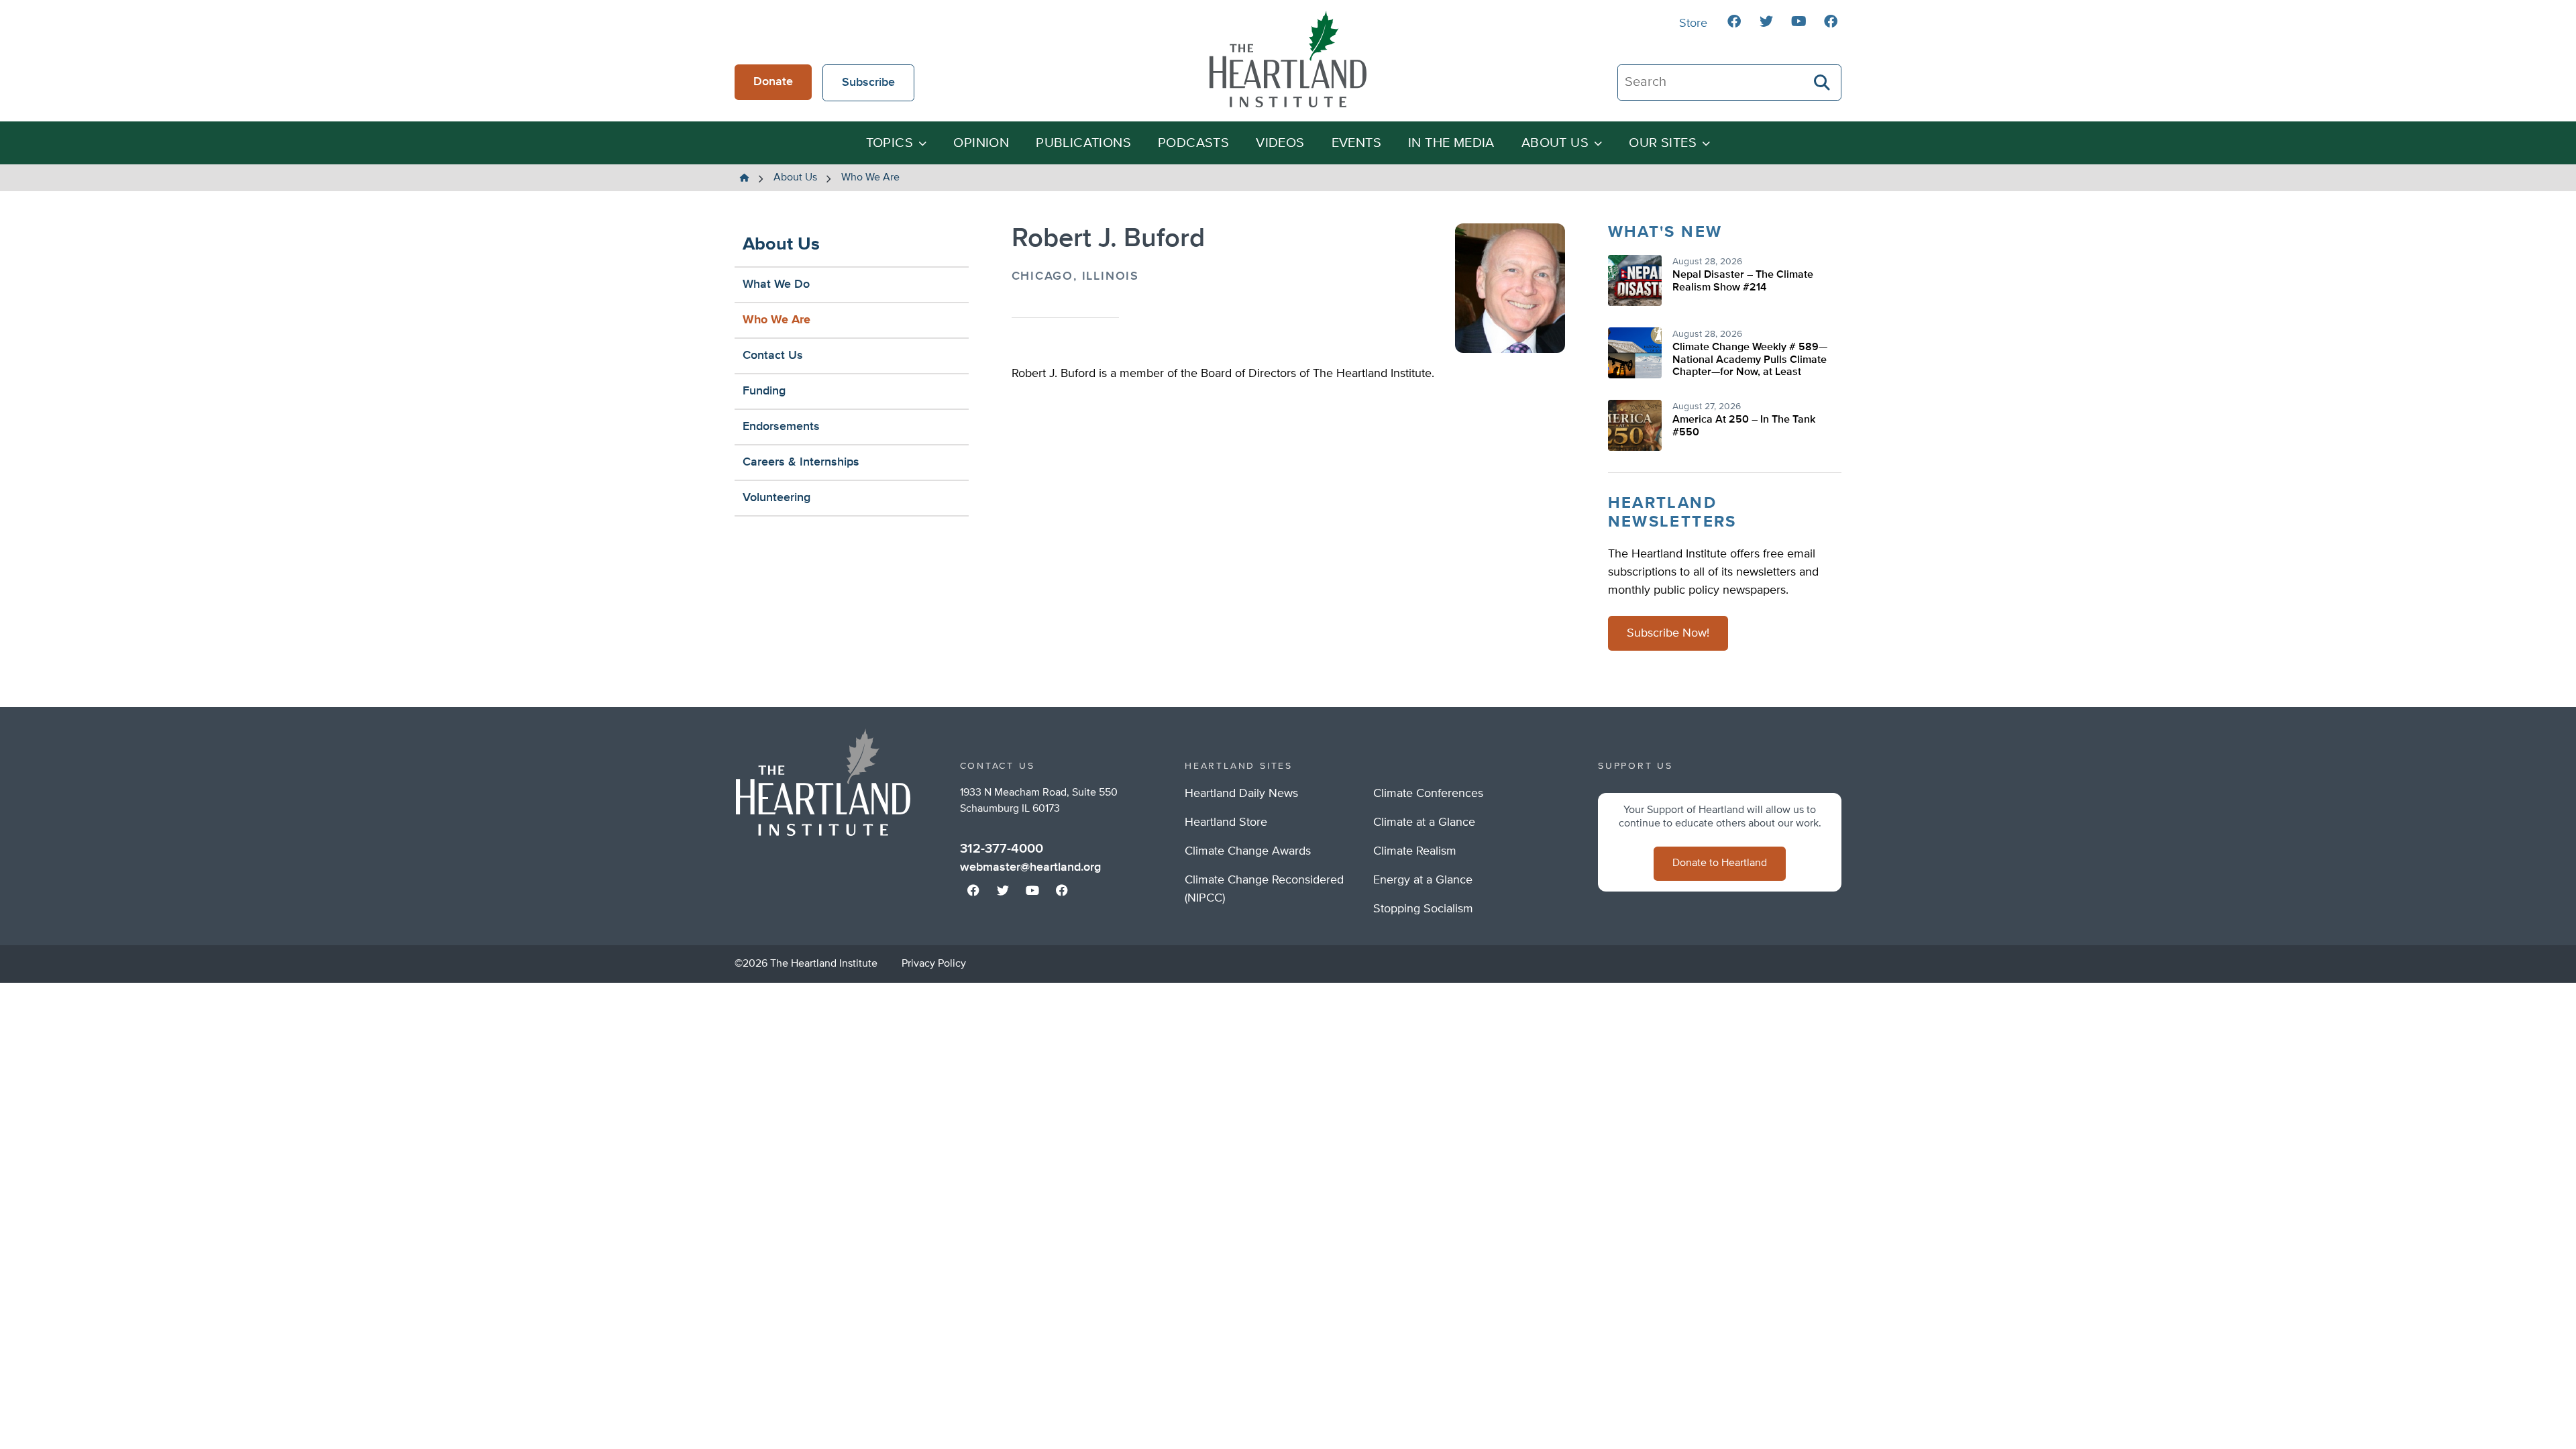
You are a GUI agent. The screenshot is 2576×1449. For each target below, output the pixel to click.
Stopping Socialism (1423, 909)
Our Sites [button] (1663, 143)
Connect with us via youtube (1799, 21)
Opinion (981, 143)
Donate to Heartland (1720, 863)
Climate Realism (1415, 851)
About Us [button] (1555, 143)
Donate (773, 82)
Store (1693, 23)
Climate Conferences (1428, 794)
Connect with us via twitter (1766, 21)
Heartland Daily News (1241, 794)
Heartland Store (1226, 822)
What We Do (776, 284)
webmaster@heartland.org (1030, 867)
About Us (781, 245)
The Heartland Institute (1288, 59)
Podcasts (1193, 143)
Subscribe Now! (1668, 633)
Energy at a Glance (1423, 880)
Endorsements (781, 427)
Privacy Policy (934, 964)
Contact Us (773, 356)
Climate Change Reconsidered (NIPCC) (1264, 889)
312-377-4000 (1002, 849)
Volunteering (776, 498)
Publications (1083, 143)
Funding (764, 391)
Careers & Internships (801, 462)
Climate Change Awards (1248, 851)
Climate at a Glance (1424, 822)
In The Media (1451, 143)
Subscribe (868, 83)
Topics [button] (890, 143)
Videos (1280, 143)
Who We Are (776, 320)
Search (1823, 83)
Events (1356, 143)
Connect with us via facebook (1734, 21)
